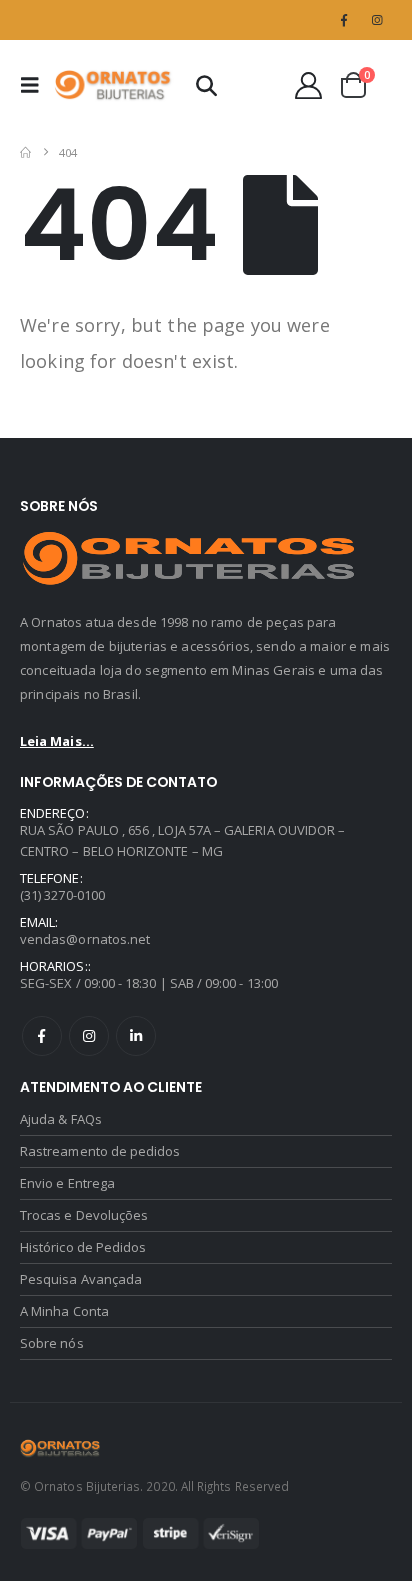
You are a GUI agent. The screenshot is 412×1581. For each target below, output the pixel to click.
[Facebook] (344, 20)
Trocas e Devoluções (84, 1215)
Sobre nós (52, 1343)
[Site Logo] (113, 85)
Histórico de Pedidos (83, 1247)
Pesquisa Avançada (81, 1279)
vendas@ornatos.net (85, 939)
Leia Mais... (57, 741)
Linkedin (136, 1036)
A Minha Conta (64, 1311)
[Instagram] (377, 20)
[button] (36, 85)
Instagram (89, 1036)
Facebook (42, 1036)
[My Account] (309, 85)
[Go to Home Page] (25, 152)
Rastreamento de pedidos (100, 1151)
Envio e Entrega (67, 1183)
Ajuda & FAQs (61, 1119)
